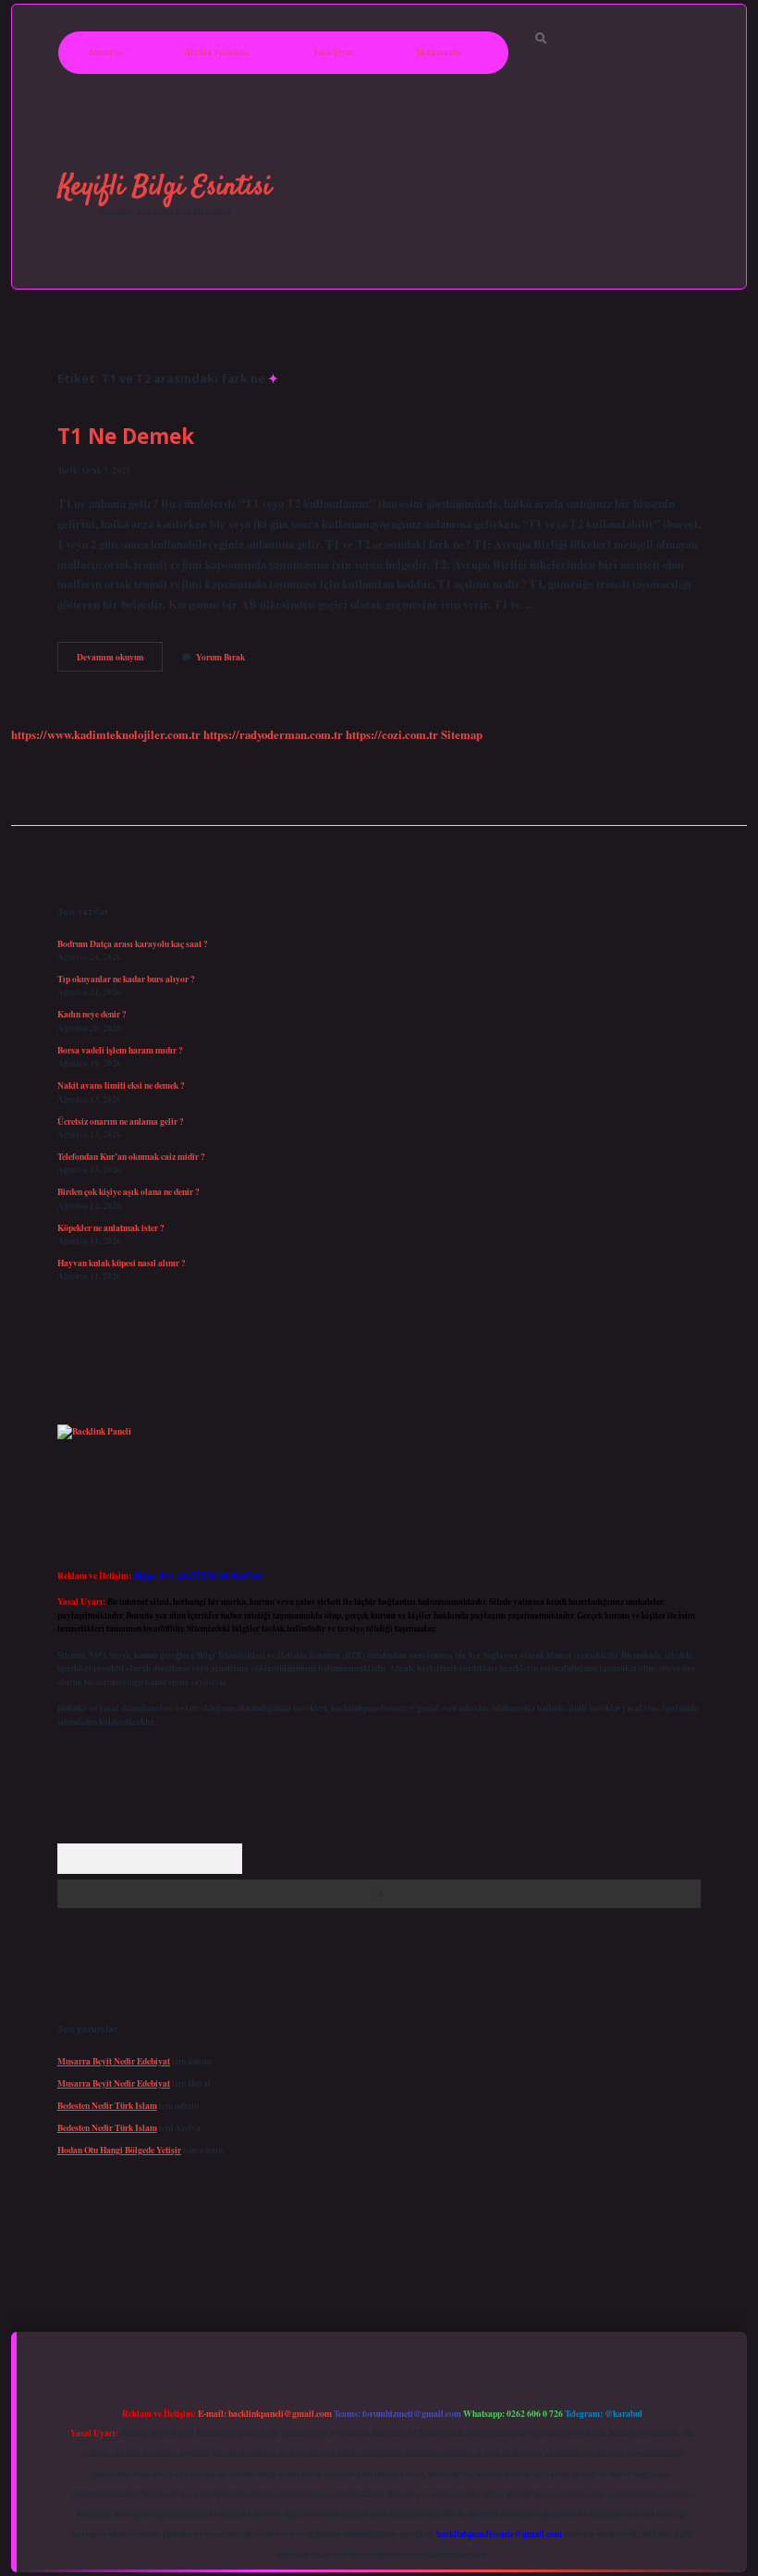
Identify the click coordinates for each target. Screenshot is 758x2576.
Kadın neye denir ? (92, 1014)
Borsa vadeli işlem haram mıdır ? (120, 1050)
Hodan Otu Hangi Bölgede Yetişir (119, 2150)
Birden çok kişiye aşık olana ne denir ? (128, 1191)
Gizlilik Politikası (217, 52)
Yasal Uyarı (333, 52)
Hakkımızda (439, 52)
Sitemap (462, 734)
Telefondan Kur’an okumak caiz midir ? (131, 1156)
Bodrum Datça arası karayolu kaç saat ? (133, 943)
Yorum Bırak (220, 657)
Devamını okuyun (120, 660)
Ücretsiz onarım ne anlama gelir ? (121, 1121)
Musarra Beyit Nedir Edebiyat (114, 2061)
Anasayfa (104, 52)
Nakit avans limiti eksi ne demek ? (121, 1085)
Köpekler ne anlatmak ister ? (111, 1227)
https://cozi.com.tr (392, 734)
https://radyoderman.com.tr (273, 734)
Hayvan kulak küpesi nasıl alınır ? (122, 1263)
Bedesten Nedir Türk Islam (107, 2105)
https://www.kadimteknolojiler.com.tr (106, 734)
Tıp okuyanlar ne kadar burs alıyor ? (126, 979)
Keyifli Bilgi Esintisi (165, 187)
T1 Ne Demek (126, 436)
